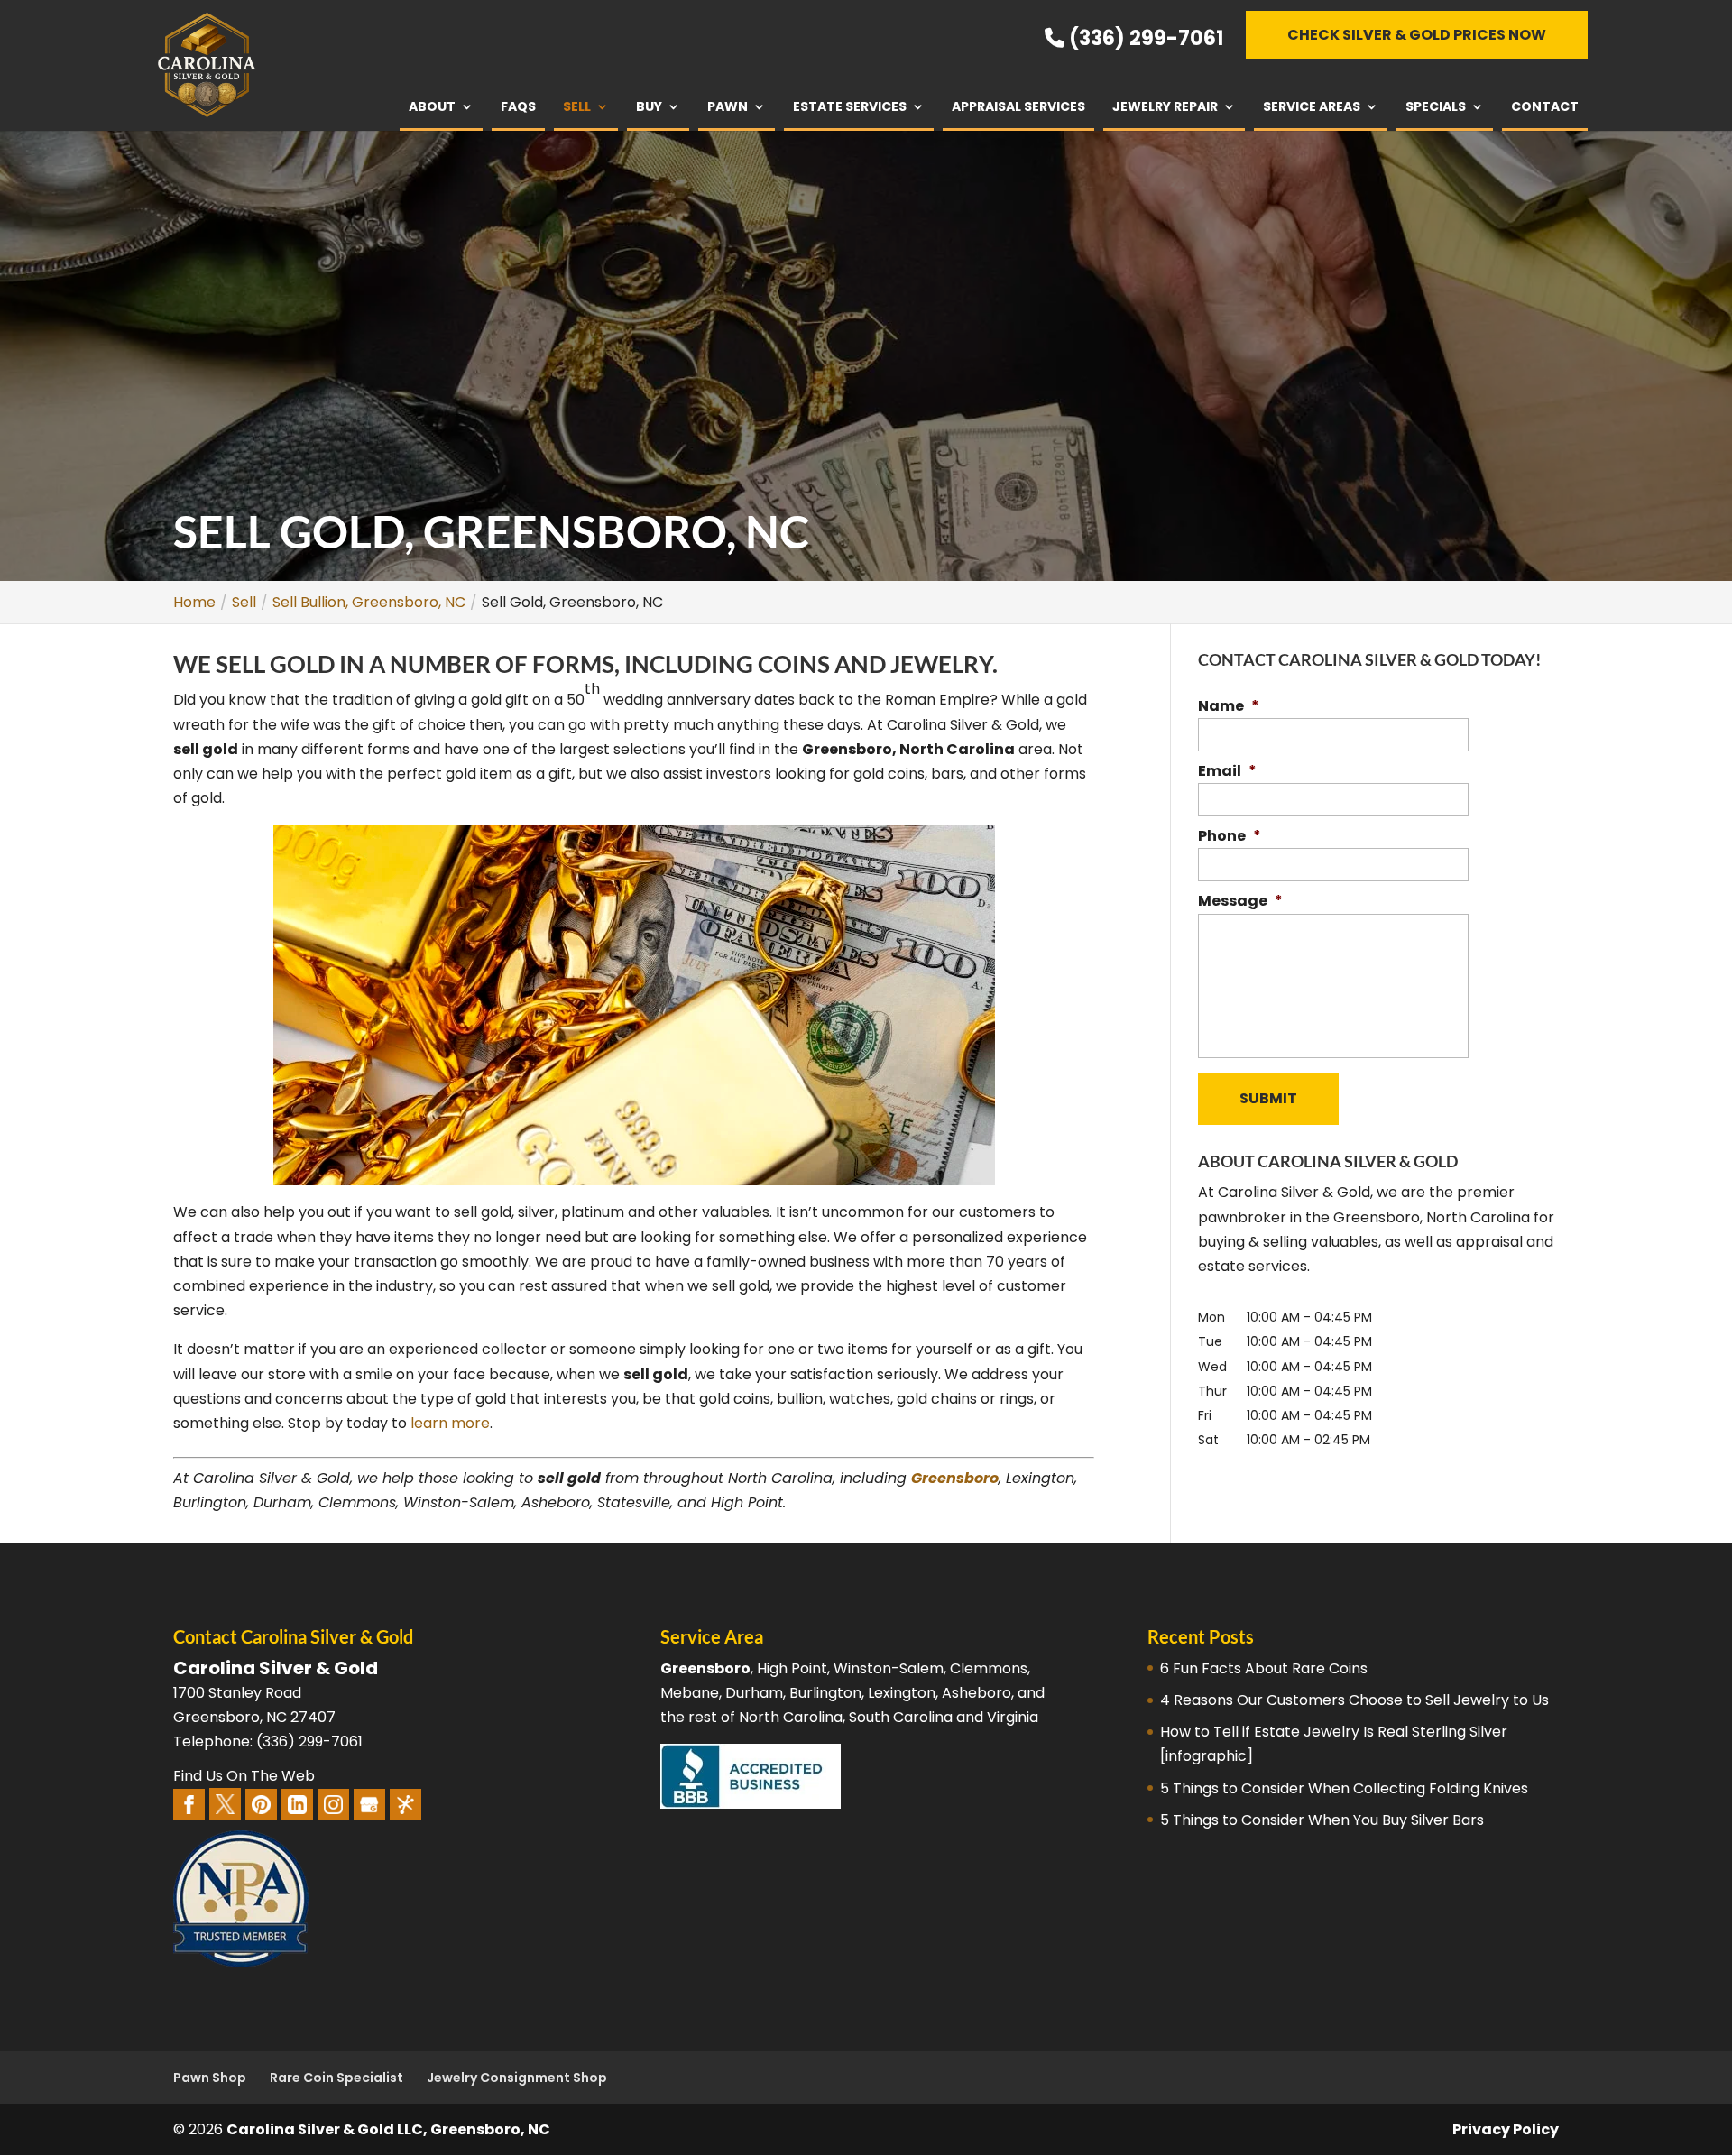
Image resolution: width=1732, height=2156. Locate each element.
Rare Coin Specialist (336, 2078)
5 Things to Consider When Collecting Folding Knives (1344, 1788)
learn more (450, 1423)
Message (1240, 902)
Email (1227, 772)
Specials (1436, 106)
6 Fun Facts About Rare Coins (1264, 1668)
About (432, 106)
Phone (1230, 837)
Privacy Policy (1506, 2129)
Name (1229, 707)
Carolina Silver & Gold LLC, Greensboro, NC (388, 2129)
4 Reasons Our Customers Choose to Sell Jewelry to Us (1354, 1700)
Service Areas (1312, 106)
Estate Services (850, 106)
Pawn (728, 106)
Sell (577, 106)
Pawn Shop (210, 2078)
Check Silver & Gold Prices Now (1417, 35)
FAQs (518, 106)
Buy (649, 106)
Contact (1545, 106)
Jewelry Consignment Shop (517, 2078)
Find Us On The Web (244, 1776)
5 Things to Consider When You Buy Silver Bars (1322, 1820)
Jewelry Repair (1165, 106)
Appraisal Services (1018, 106)
